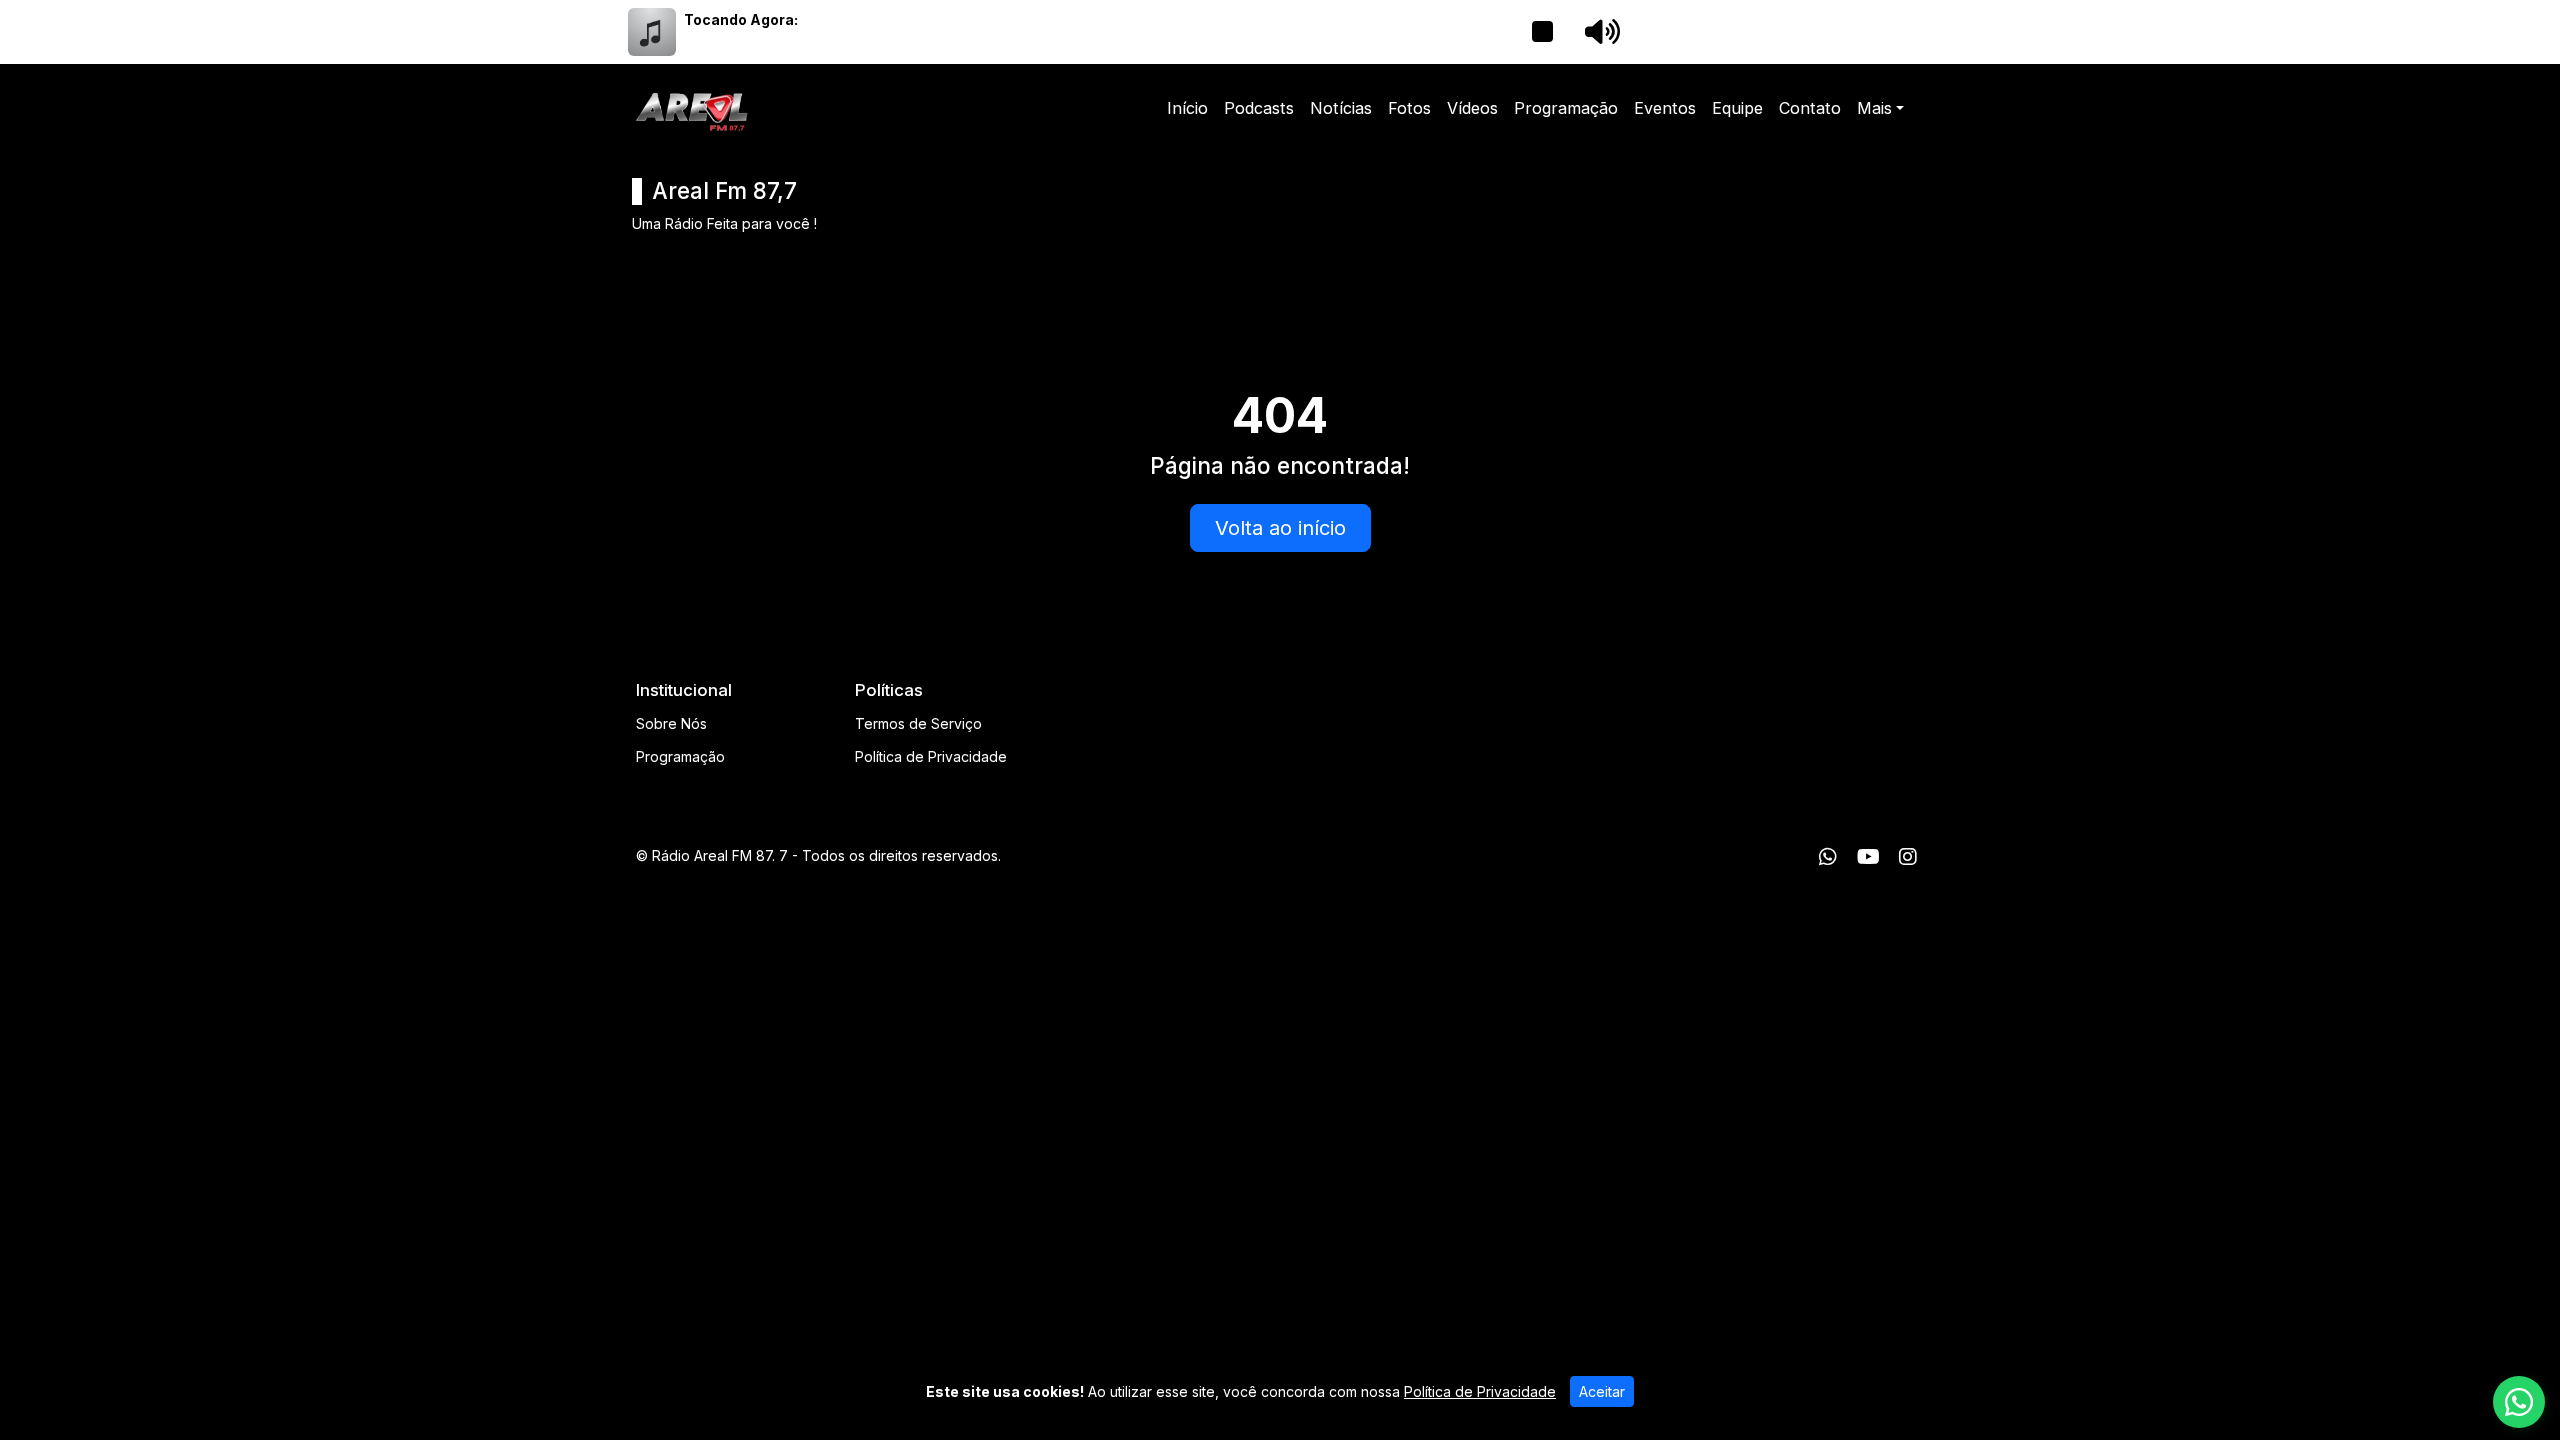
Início (1187, 108)
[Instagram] (1908, 857)
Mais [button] (1874, 108)
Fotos (1409, 108)
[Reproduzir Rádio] (1542, 32)
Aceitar (1602, 1391)
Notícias (1341, 108)
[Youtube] (1868, 857)
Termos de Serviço (918, 723)
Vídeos (1472, 108)
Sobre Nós (671, 723)
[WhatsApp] (1828, 857)
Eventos (1665, 108)
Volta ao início (1280, 528)
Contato (1810, 108)
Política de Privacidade (931, 756)
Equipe (1737, 108)
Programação (1566, 108)
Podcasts (1259, 108)
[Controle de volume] (1599, 32)
